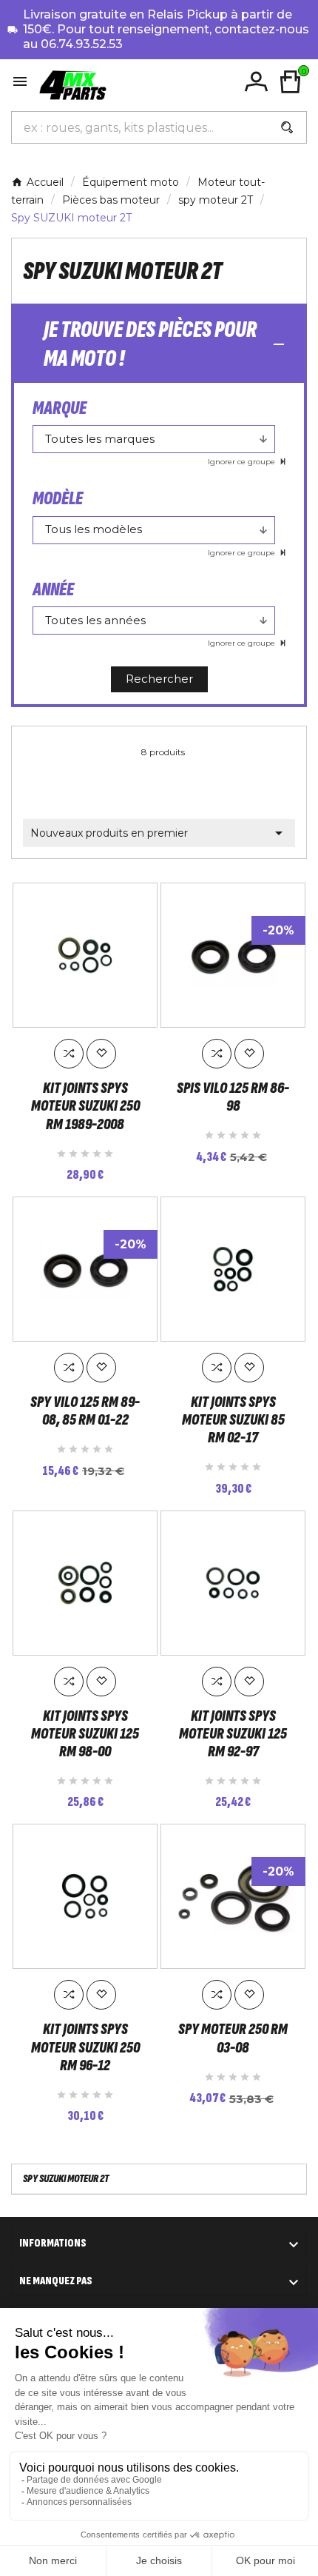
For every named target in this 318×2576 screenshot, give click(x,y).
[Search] (287, 127)
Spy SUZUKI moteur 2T (66, 2179)
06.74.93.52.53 (82, 44)
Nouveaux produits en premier (159, 833)
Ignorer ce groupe (243, 462)
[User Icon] (256, 82)
